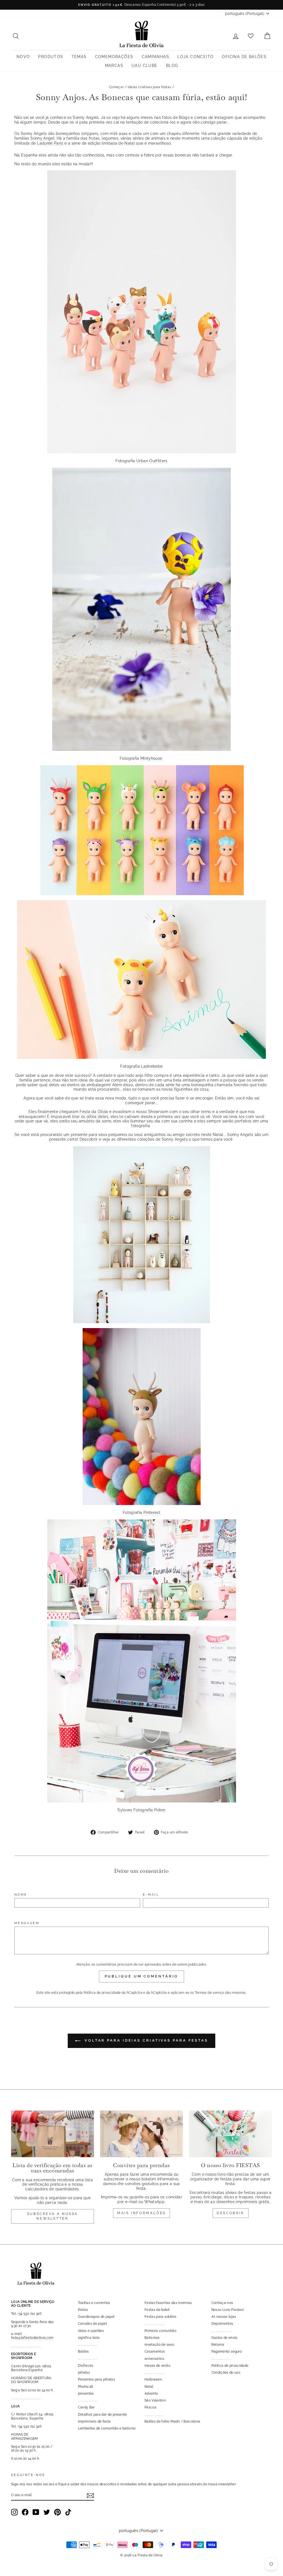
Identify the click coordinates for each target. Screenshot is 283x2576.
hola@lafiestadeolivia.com (32, 2338)
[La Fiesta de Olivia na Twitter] (47, 2512)
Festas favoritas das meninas (168, 2303)
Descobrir (89, 1139)
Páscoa (150, 2407)
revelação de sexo (159, 2345)
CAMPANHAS (156, 57)
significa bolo (89, 2338)
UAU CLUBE (145, 66)
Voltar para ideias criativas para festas (145, 2040)
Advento (151, 2394)
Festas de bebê (157, 2310)
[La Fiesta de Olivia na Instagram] (14, 2512)
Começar (116, 87)
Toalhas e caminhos (94, 2303)
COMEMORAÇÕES (114, 57)
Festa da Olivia (94, 1112)
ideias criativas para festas (150, 87)
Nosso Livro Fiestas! (228, 2310)
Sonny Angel (42, 138)
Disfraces (86, 2366)
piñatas (84, 2373)
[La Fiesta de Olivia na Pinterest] (57, 2512)
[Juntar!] (90, 2496)
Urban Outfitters (152, 461)
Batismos (152, 2338)
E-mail (151, 1895)
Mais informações (141, 2213)
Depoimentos (222, 2324)
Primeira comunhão (160, 2331)
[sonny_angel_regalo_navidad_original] (142, 452)
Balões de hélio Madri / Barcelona (172, 2421)
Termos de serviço (210, 1993)
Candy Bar (86, 2407)
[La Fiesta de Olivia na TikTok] (68, 2512)
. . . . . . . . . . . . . (88, 2345)
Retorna (218, 2345)
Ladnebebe (152, 1066)
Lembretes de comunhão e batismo (107, 2428)
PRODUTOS (51, 57)
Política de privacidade (102, 1993)
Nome (21, 1895)
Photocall (86, 2387)
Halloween (153, 2379)
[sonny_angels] (141, 749)
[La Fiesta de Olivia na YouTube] (36, 2512)
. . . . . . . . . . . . (154, 2415)
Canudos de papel (93, 2324)
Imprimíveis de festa (94, 2421)
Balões (83, 2352)
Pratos (83, 2310)
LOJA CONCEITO (196, 57)
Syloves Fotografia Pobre (141, 1810)
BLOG (172, 66)
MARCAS (114, 66)
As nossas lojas (224, 2317)
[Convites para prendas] (141, 2134)
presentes (86, 2394)
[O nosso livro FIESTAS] (230, 2134)
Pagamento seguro (227, 2352)
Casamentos (155, 2352)
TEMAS (79, 57)
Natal (130, 143)
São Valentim (155, 2400)
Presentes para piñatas (97, 2379)
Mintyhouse (152, 758)
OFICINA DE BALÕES (244, 57)
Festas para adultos (161, 2317)
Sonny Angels (175, 1139)
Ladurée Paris (50, 143)
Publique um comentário (142, 1976)
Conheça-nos (222, 2303)
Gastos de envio (224, 2338)
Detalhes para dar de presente (103, 2415)
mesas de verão (157, 2366)
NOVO (23, 57)
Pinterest (152, 1512)
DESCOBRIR (230, 2213)
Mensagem (27, 1923)
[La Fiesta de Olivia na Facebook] (25, 2512)
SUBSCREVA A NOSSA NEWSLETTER (53, 2216)
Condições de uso (226, 2373)
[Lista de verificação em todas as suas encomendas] (53, 2134)
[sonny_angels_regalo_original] (142, 894)
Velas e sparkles (91, 2331)
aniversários (154, 2359)
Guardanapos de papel (96, 2317)
